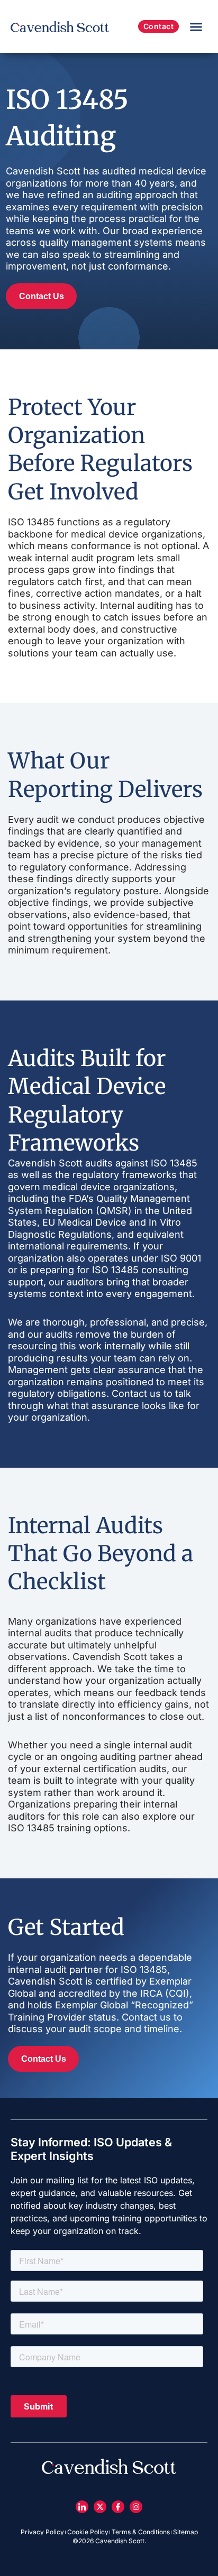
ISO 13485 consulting (140, 1270)
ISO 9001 (181, 1258)
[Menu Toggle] (196, 27)
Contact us (136, 1393)
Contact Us (42, 296)
